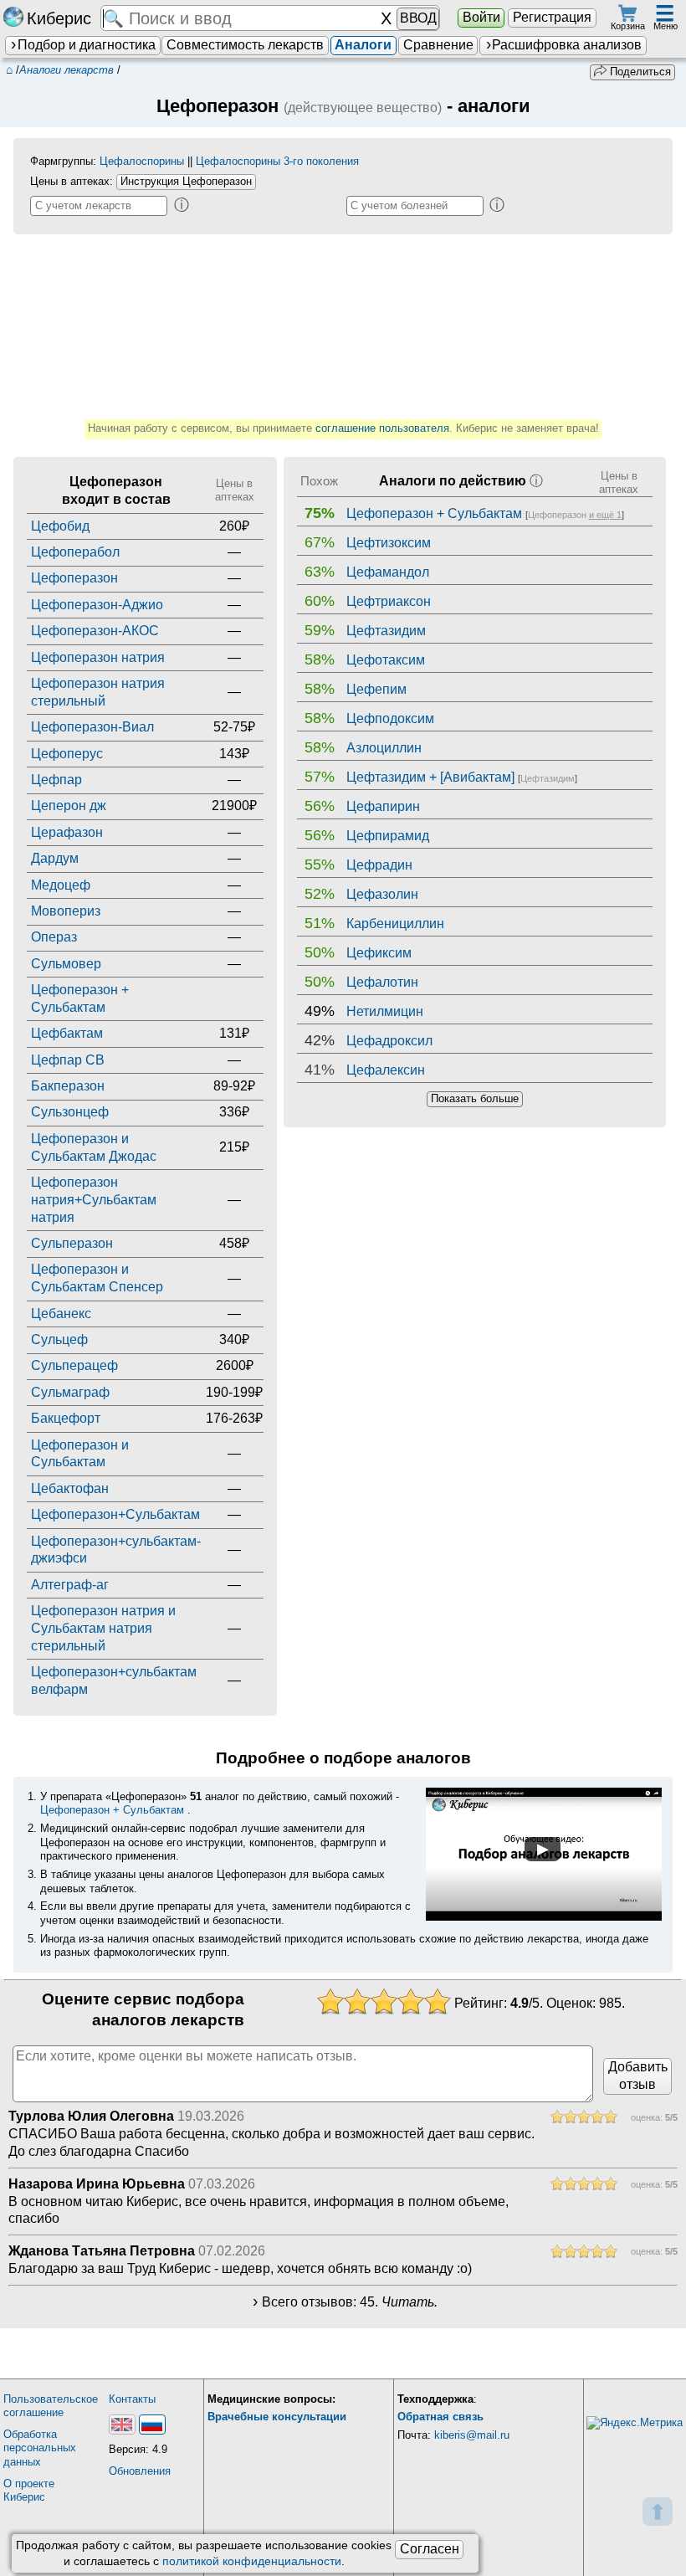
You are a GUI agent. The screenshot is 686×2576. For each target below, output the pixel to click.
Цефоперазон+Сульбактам (115, 1514)
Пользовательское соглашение (51, 2406)
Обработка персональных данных (40, 2448)
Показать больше (475, 1098)
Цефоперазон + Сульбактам (112, 1810)
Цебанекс (61, 1314)
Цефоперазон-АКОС (95, 631)
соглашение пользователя (382, 428)
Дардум (55, 858)
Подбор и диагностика (87, 45)
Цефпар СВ (68, 1060)
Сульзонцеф (70, 1112)
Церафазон (67, 832)
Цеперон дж (69, 806)
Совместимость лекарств (245, 45)
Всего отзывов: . (350, 2302)
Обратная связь (440, 2417)
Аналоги (363, 45)
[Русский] (152, 2425)
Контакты (132, 2399)
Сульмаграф (70, 1392)
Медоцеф (61, 885)
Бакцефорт (66, 1418)
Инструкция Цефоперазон (186, 181)
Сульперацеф (74, 1365)
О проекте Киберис (29, 2491)
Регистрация (552, 17)
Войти (481, 17)
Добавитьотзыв (638, 2076)
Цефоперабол (75, 552)
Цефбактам (67, 1033)
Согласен (430, 2549)
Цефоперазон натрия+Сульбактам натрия (94, 1200)
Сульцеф (59, 1339)
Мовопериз (66, 911)
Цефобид (60, 526)
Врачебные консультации (277, 2417)
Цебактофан (70, 1488)
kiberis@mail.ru (472, 2435)
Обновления (140, 2471)
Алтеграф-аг (70, 1585)
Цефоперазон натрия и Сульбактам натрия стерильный (103, 1628)
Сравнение (438, 45)
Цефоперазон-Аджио (97, 605)
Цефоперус (67, 754)
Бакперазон (68, 1086)
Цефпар (56, 780)
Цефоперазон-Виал (92, 727)
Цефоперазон (74, 578)
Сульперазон (72, 1243)
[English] (122, 2425)
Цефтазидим (548, 778)
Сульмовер (66, 964)
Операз (54, 937)
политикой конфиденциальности (252, 2561)
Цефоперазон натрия (98, 657)
